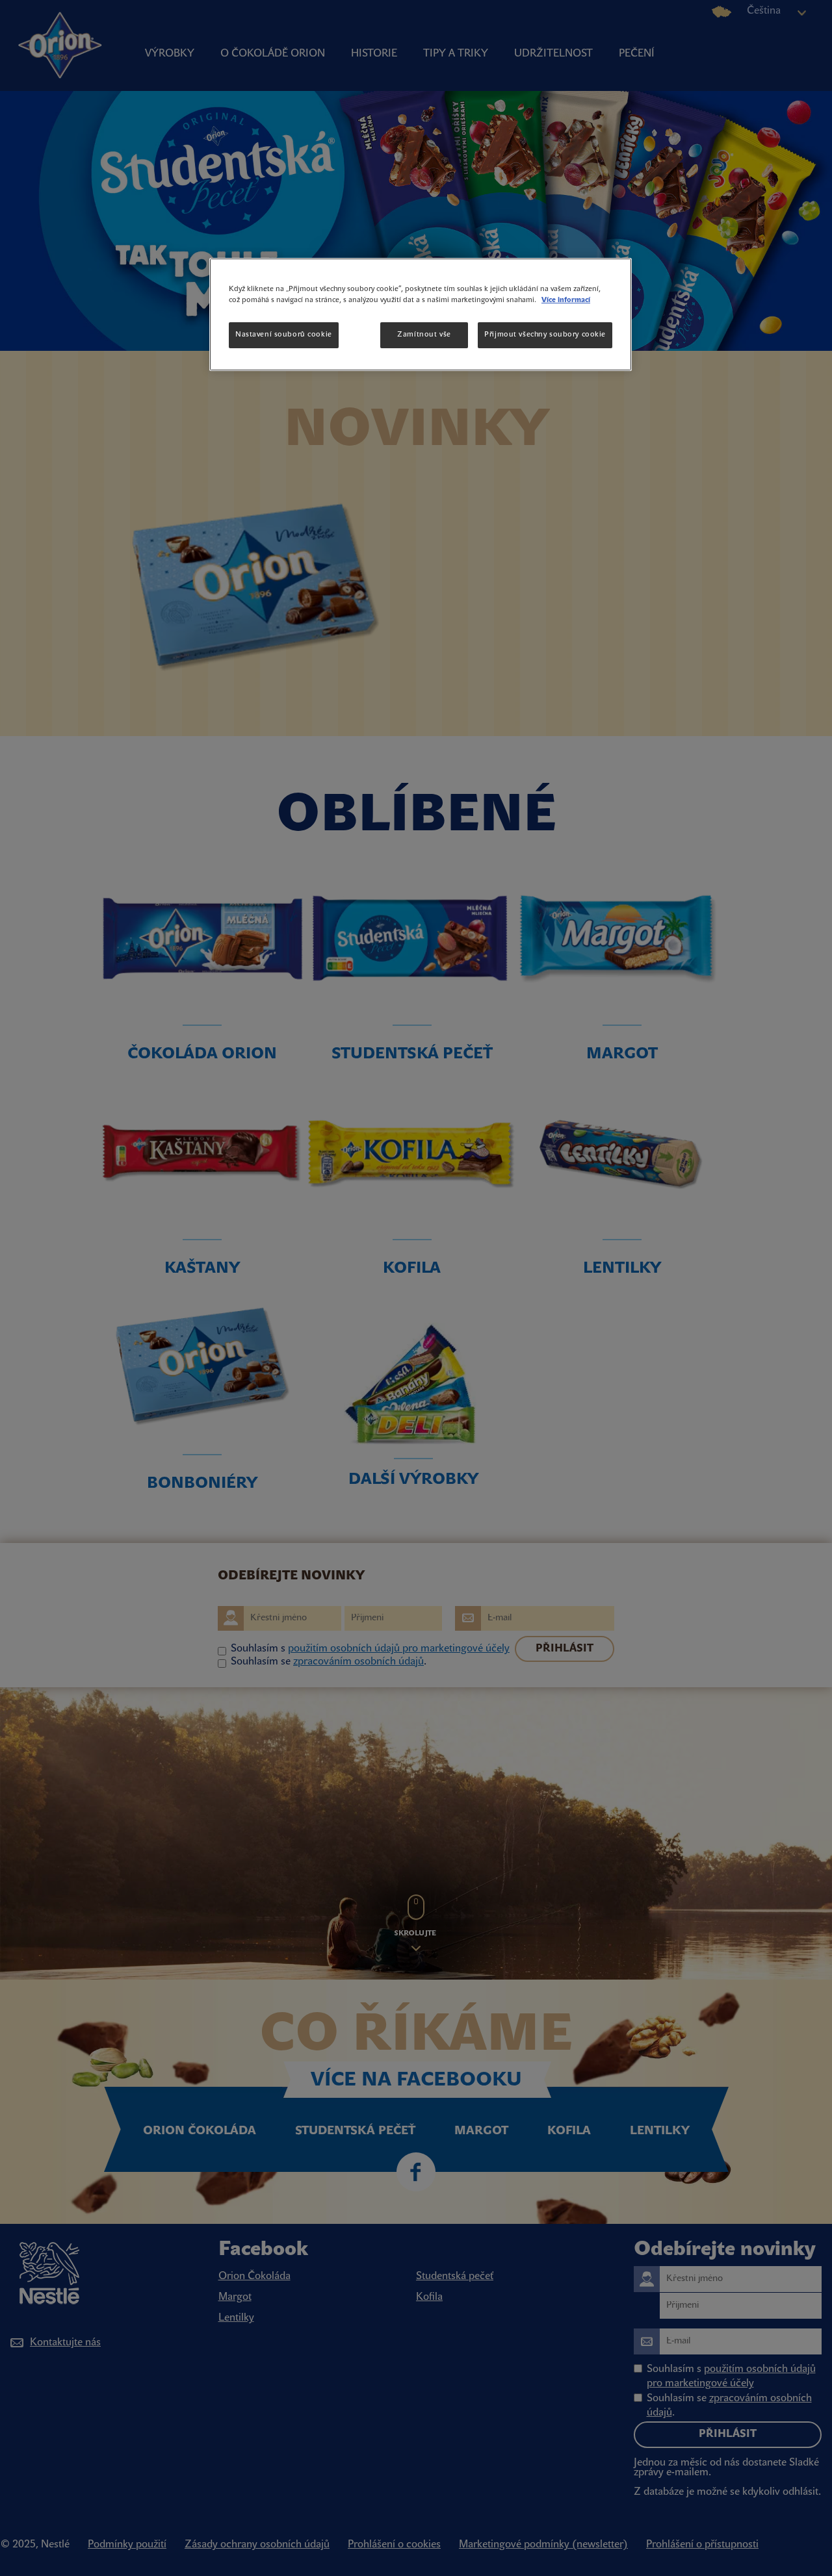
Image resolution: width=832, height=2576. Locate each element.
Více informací (566, 300)
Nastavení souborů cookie (284, 335)
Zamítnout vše (424, 335)
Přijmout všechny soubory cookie (545, 335)
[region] (421, 314)
